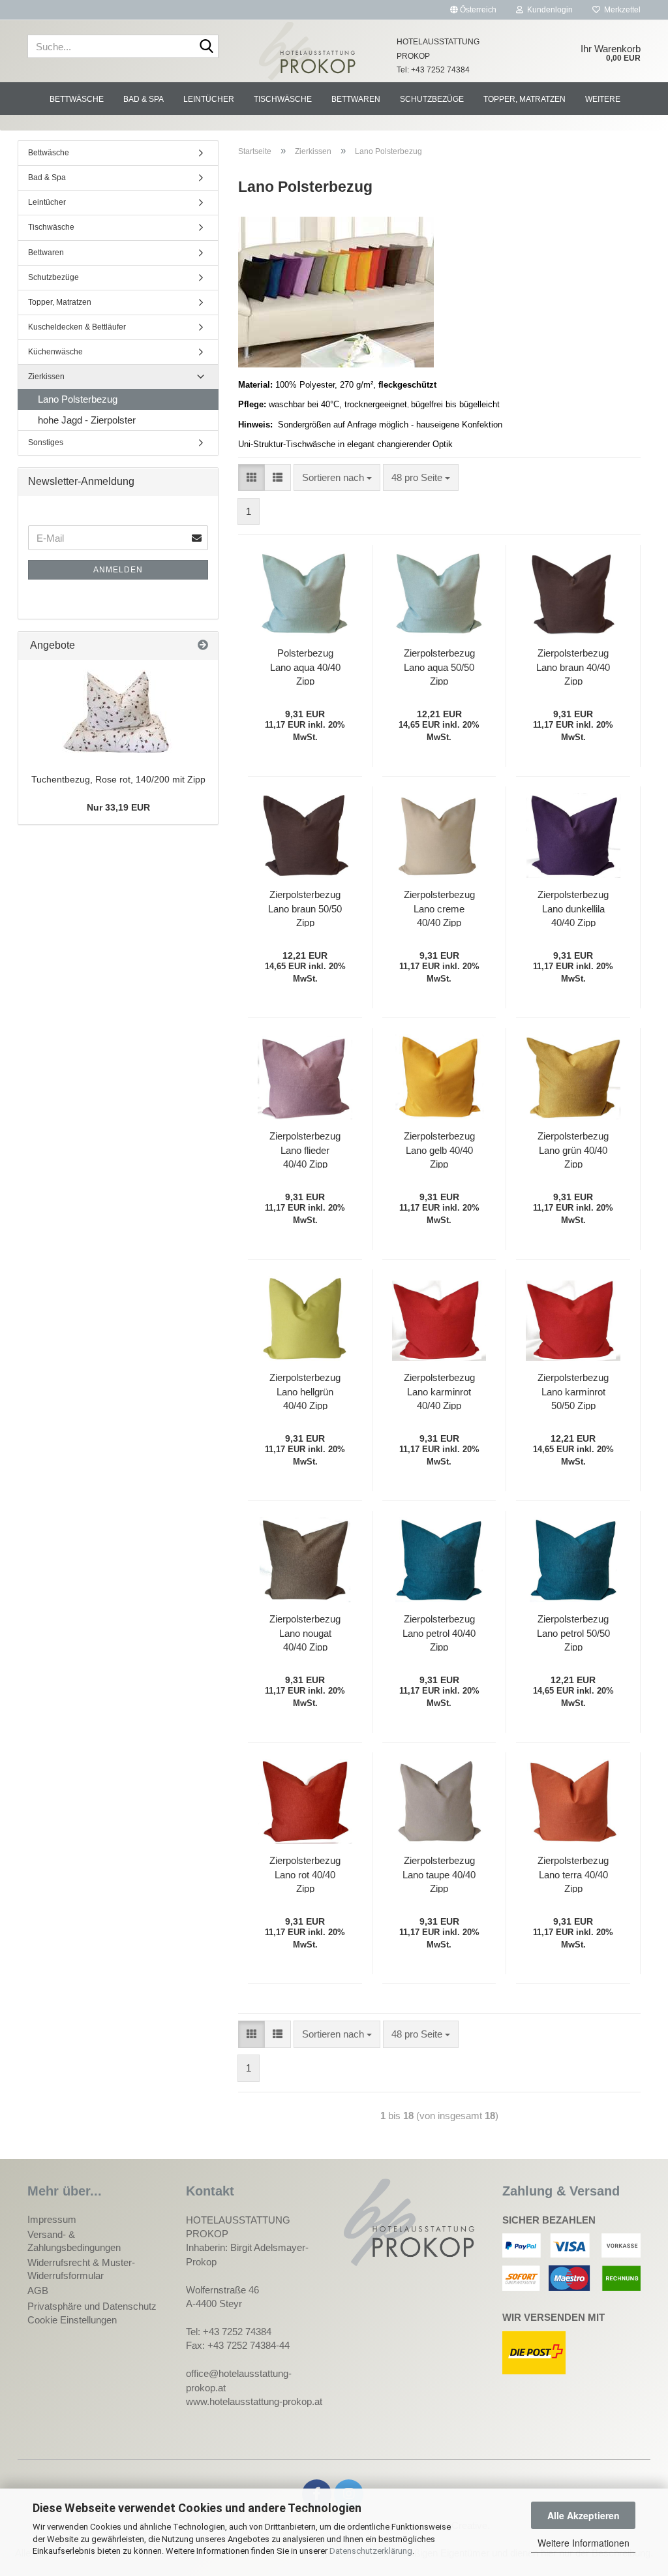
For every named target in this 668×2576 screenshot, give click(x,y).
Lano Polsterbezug (78, 399)
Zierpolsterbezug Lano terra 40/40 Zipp (573, 1874)
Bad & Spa (144, 99)
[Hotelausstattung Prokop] (308, 51)
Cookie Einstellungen (72, 2320)
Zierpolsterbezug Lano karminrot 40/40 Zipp (439, 1391)
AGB (38, 2290)
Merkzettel (620, 10)
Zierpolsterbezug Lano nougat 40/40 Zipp (305, 1632)
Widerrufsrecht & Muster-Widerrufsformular (81, 2269)
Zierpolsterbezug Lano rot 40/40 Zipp (305, 1874)
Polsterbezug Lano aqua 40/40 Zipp (305, 666)
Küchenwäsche (55, 352)
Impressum (52, 2219)
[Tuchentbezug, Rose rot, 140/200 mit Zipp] (118, 712)
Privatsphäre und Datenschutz (92, 2306)
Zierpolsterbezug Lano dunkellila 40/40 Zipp (573, 908)
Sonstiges (46, 442)
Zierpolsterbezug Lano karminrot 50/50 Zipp (573, 1391)
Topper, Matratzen (524, 99)
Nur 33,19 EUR (118, 807)
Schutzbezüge (432, 99)
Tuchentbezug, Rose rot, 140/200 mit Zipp (118, 779)
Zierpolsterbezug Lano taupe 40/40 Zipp (439, 1874)
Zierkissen (46, 377)
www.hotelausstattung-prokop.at (254, 2401)
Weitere (603, 99)
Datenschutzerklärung (371, 2551)
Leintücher (209, 99)
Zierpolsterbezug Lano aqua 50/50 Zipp (439, 666)
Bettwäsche (77, 99)
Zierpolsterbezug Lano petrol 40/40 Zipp (439, 1632)
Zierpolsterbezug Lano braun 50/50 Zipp (305, 908)
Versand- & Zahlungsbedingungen (74, 2241)
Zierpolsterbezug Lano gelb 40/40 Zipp (439, 1149)
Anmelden (118, 570)
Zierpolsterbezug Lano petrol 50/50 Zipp (573, 1632)
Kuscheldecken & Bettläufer (77, 327)
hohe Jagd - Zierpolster (87, 420)
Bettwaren (356, 99)
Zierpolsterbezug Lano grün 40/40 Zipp (573, 1149)
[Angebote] (203, 646)
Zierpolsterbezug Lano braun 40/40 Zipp (573, 666)
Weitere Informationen (584, 2543)
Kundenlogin (548, 10)
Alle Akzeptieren (584, 2515)
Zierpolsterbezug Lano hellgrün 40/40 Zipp (305, 1391)
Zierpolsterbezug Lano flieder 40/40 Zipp (305, 1149)
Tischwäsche (283, 99)
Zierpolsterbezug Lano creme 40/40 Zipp (439, 908)
